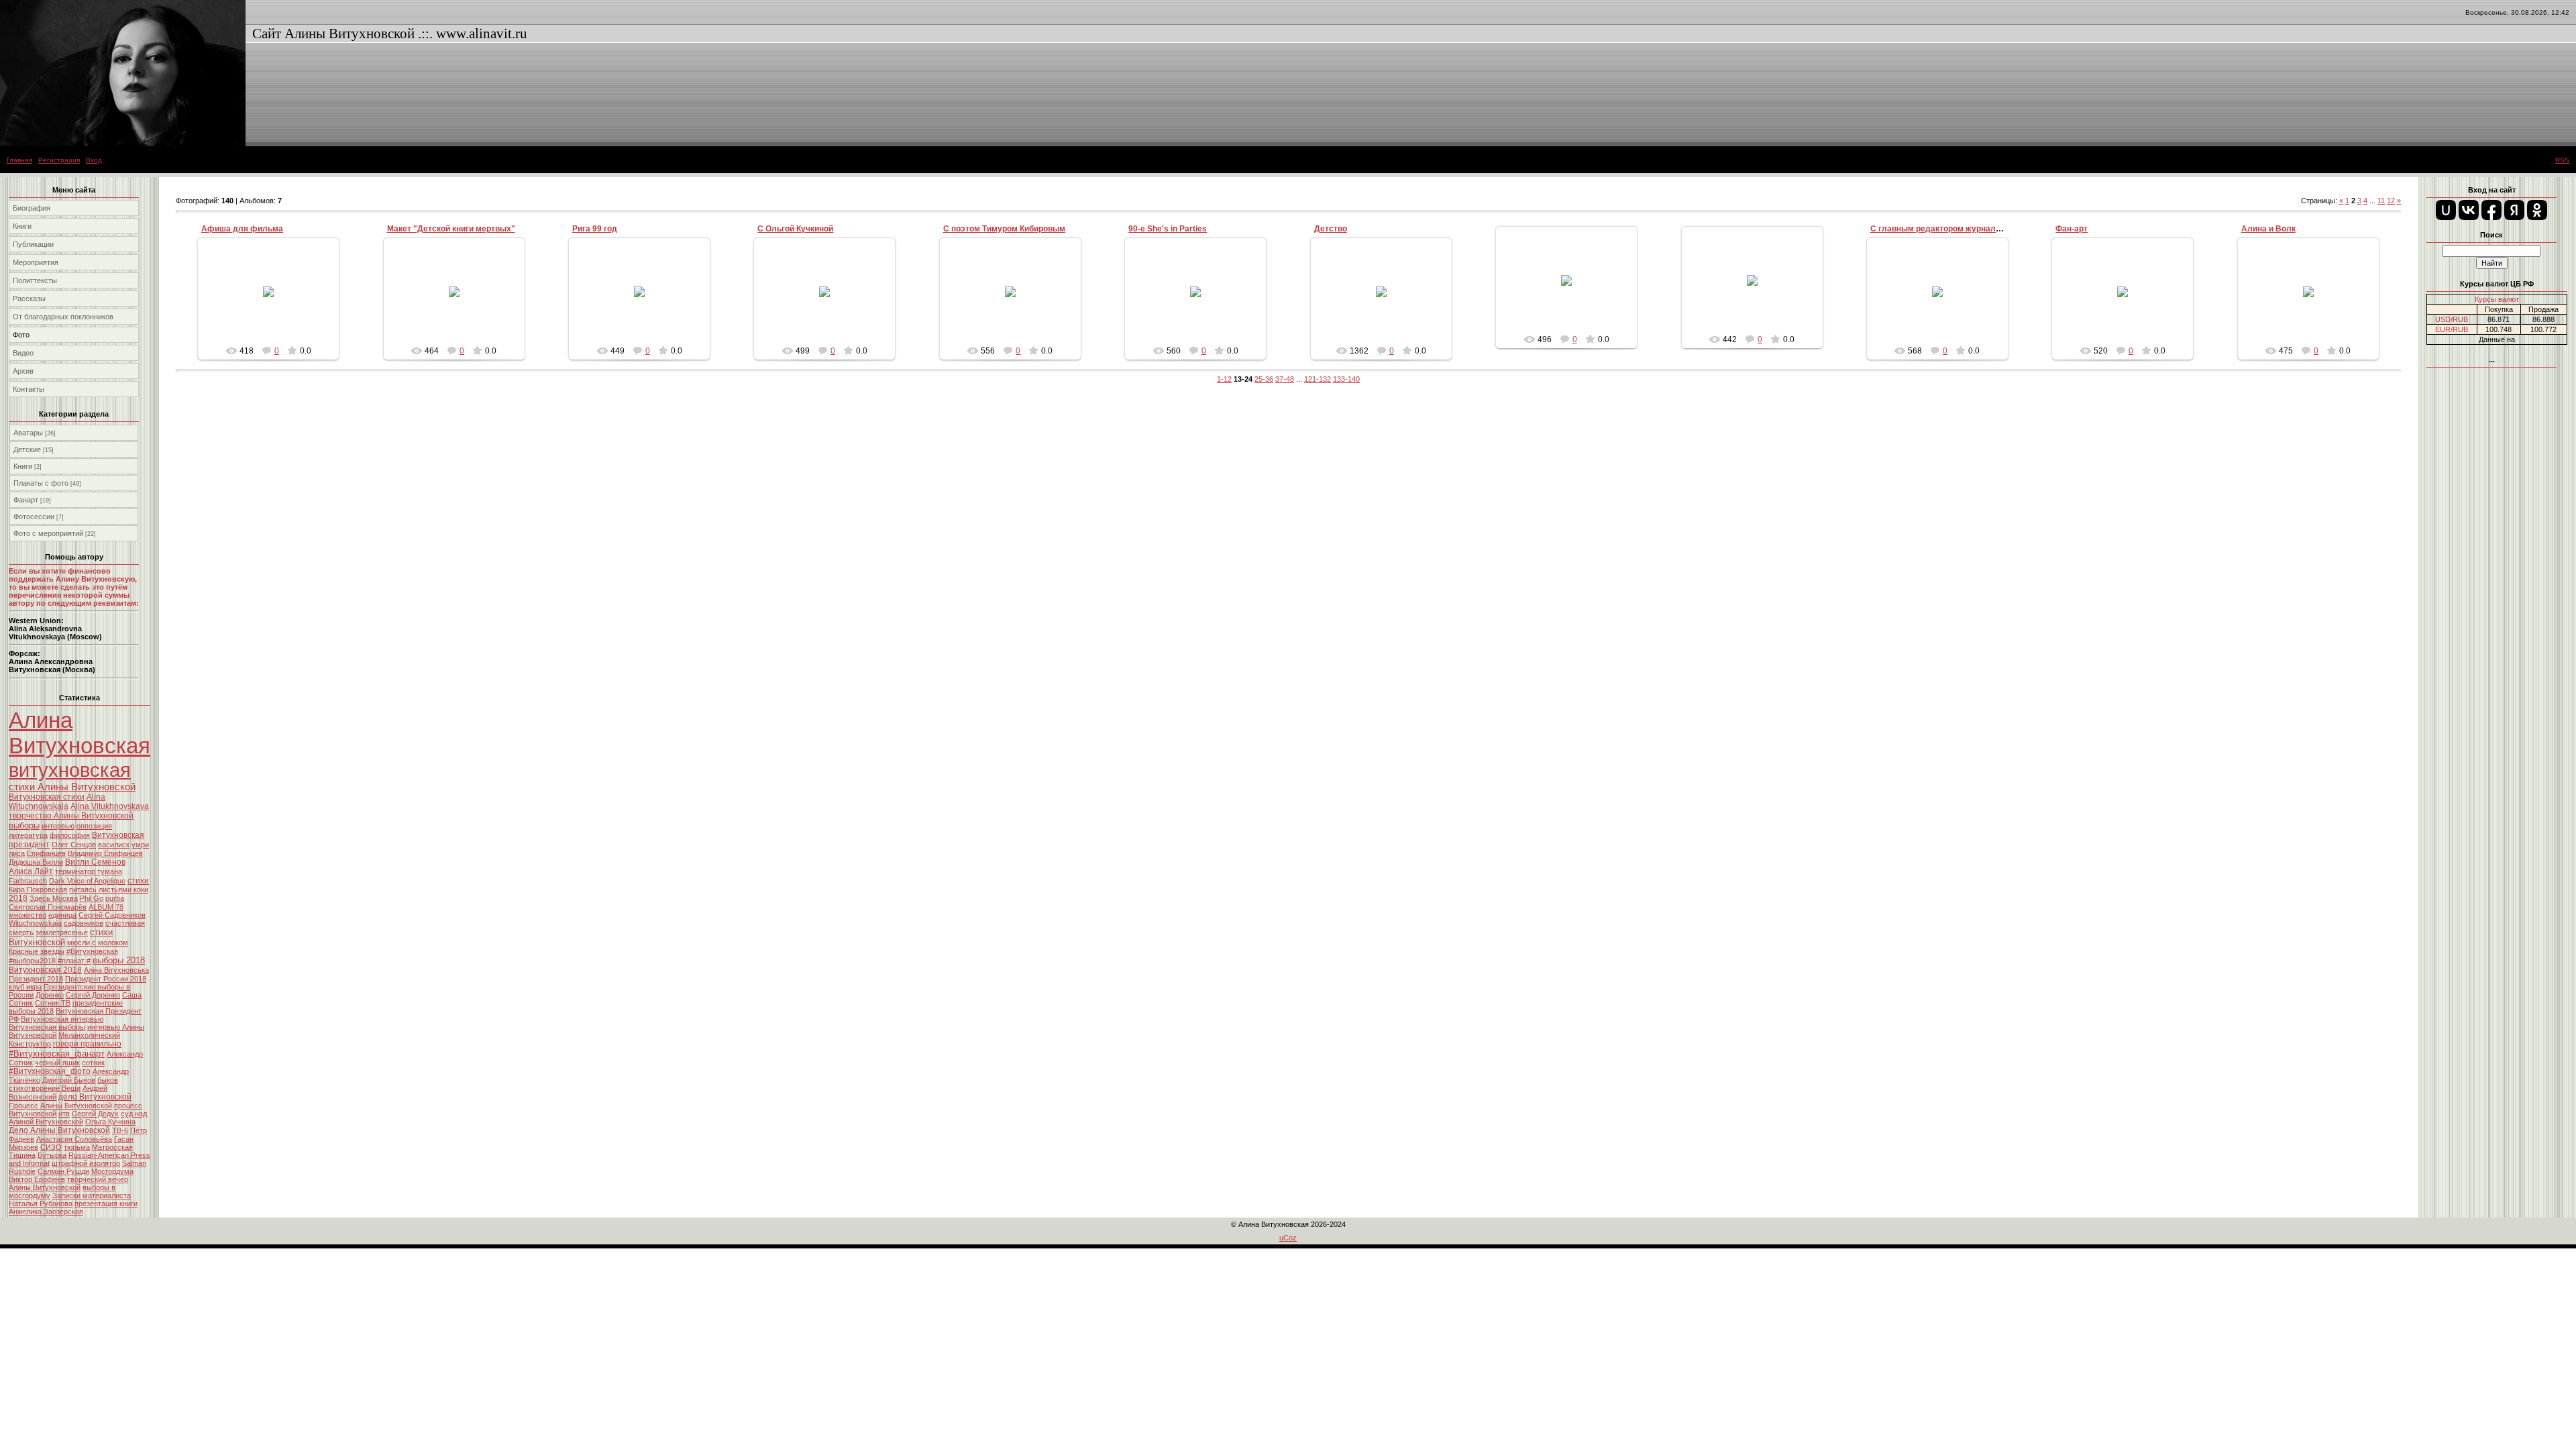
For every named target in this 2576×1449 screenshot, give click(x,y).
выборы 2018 (119, 960)
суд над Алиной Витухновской (78, 1118)
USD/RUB (2452, 319)
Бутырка (52, 1155)
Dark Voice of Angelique (87, 881)
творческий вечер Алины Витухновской (68, 1183)
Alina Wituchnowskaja (57, 802)
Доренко (50, 995)
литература (28, 835)
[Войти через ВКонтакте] (2469, 210)
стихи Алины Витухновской (72, 787)
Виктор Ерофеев (37, 1179)
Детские (27, 449)
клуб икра (25, 987)
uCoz (1288, 1238)
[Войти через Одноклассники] (2537, 210)
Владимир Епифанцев (105, 853)
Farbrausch (28, 881)
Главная (19, 160)
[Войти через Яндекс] (2514, 210)
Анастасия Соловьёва (74, 1139)
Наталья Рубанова (41, 1203)
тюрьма (77, 1147)
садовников (84, 923)
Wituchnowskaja (35, 923)
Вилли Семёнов (95, 862)
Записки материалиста (92, 1195)
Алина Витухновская (79, 733)
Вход (94, 160)
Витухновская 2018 (45, 970)
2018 (18, 898)
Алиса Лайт (31, 871)
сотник (93, 1063)
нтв (64, 1114)
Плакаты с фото (41, 483)
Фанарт (26, 500)
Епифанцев (46, 853)
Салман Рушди (63, 1171)
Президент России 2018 (106, 979)
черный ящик (57, 1063)
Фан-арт (2072, 229)
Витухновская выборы (47, 1027)
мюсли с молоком (98, 943)
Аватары (28, 433)
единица (62, 915)
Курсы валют (2497, 299)
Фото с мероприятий (48, 533)
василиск (114, 845)
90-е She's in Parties (1168, 229)
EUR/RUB (2452, 329)
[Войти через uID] (2446, 210)
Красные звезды (37, 951)
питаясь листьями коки (109, 890)
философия (70, 835)
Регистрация (59, 160)
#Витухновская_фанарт (57, 1054)
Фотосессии (34, 517)
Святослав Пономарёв (48, 907)
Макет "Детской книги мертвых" (451, 229)
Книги (23, 466)
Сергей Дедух (95, 1114)
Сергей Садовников (112, 915)
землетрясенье (62, 932)
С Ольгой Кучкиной (795, 229)
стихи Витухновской (61, 937)
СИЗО (51, 1147)
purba (115, 898)
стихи (138, 881)
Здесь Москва (54, 898)
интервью (58, 826)
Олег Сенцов (74, 845)
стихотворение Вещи (45, 1088)
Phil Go (92, 898)
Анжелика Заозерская (46, 1212)
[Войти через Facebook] (2491, 210)
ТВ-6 (120, 1130)
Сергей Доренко (93, 995)
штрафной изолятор (86, 1163)
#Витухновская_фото (50, 1071)
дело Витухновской (95, 1097)
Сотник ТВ (53, 1003)
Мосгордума (112, 1171)
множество (28, 915)
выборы (24, 825)
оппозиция (94, 826)
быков (108, 1080)
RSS (2562, 160)
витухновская (70, 770)
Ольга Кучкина (110, 1122)
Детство (1331, 229)
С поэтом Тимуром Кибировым (1004, 229)
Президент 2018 (36, 979)
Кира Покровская (38, 890)
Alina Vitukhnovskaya (110, 806)
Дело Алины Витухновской (59, 1130)
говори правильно (87, 1044)
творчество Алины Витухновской (71, 816)
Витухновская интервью (62, 1019)
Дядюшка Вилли (36, 862)
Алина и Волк (2268, 229)
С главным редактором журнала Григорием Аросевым (1980, 229)
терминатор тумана (89, 871)
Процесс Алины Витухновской (60, 1106)
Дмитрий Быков (69, 1080)
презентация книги (106, 1203)
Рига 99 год (595, 229)
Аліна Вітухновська (116, 970)
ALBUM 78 (106, 907)
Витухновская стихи (47, 797)
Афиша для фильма (242, 229)
